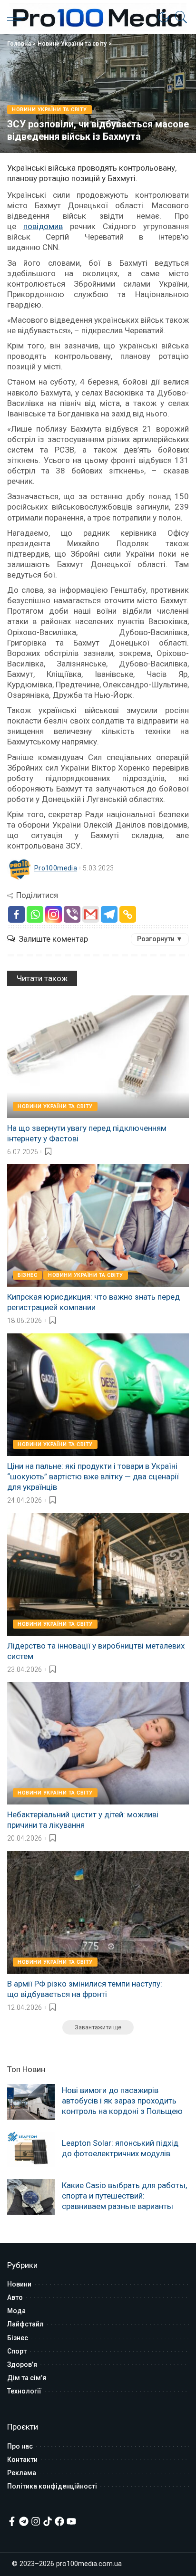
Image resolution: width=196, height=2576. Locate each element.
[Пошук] (179, 17)
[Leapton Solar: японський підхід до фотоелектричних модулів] (31, 2149)
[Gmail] (91, 914)
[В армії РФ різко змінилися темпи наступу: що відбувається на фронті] (98, 1912)
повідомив (43, 226)
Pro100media (56, 868)
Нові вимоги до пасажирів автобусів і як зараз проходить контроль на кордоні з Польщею (122, 2101)
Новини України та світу (72, 44)
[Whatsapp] (35, 914)
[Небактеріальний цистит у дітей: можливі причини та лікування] (98, 1743)
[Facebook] (16, 914)
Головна (19, 44)
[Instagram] (54, 914)
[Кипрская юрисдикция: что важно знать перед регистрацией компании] (98, 1225)
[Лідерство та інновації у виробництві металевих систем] (98, 1574)
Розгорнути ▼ (160, 939)
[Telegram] (109, 914)
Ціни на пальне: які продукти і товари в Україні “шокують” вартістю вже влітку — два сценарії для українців (93, 1476)
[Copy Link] (128, 914)
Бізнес (27, 1275)
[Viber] (72, 914)
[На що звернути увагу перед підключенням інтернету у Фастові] (98, 1057)
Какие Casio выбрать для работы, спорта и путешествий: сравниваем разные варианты (124, 2196)
